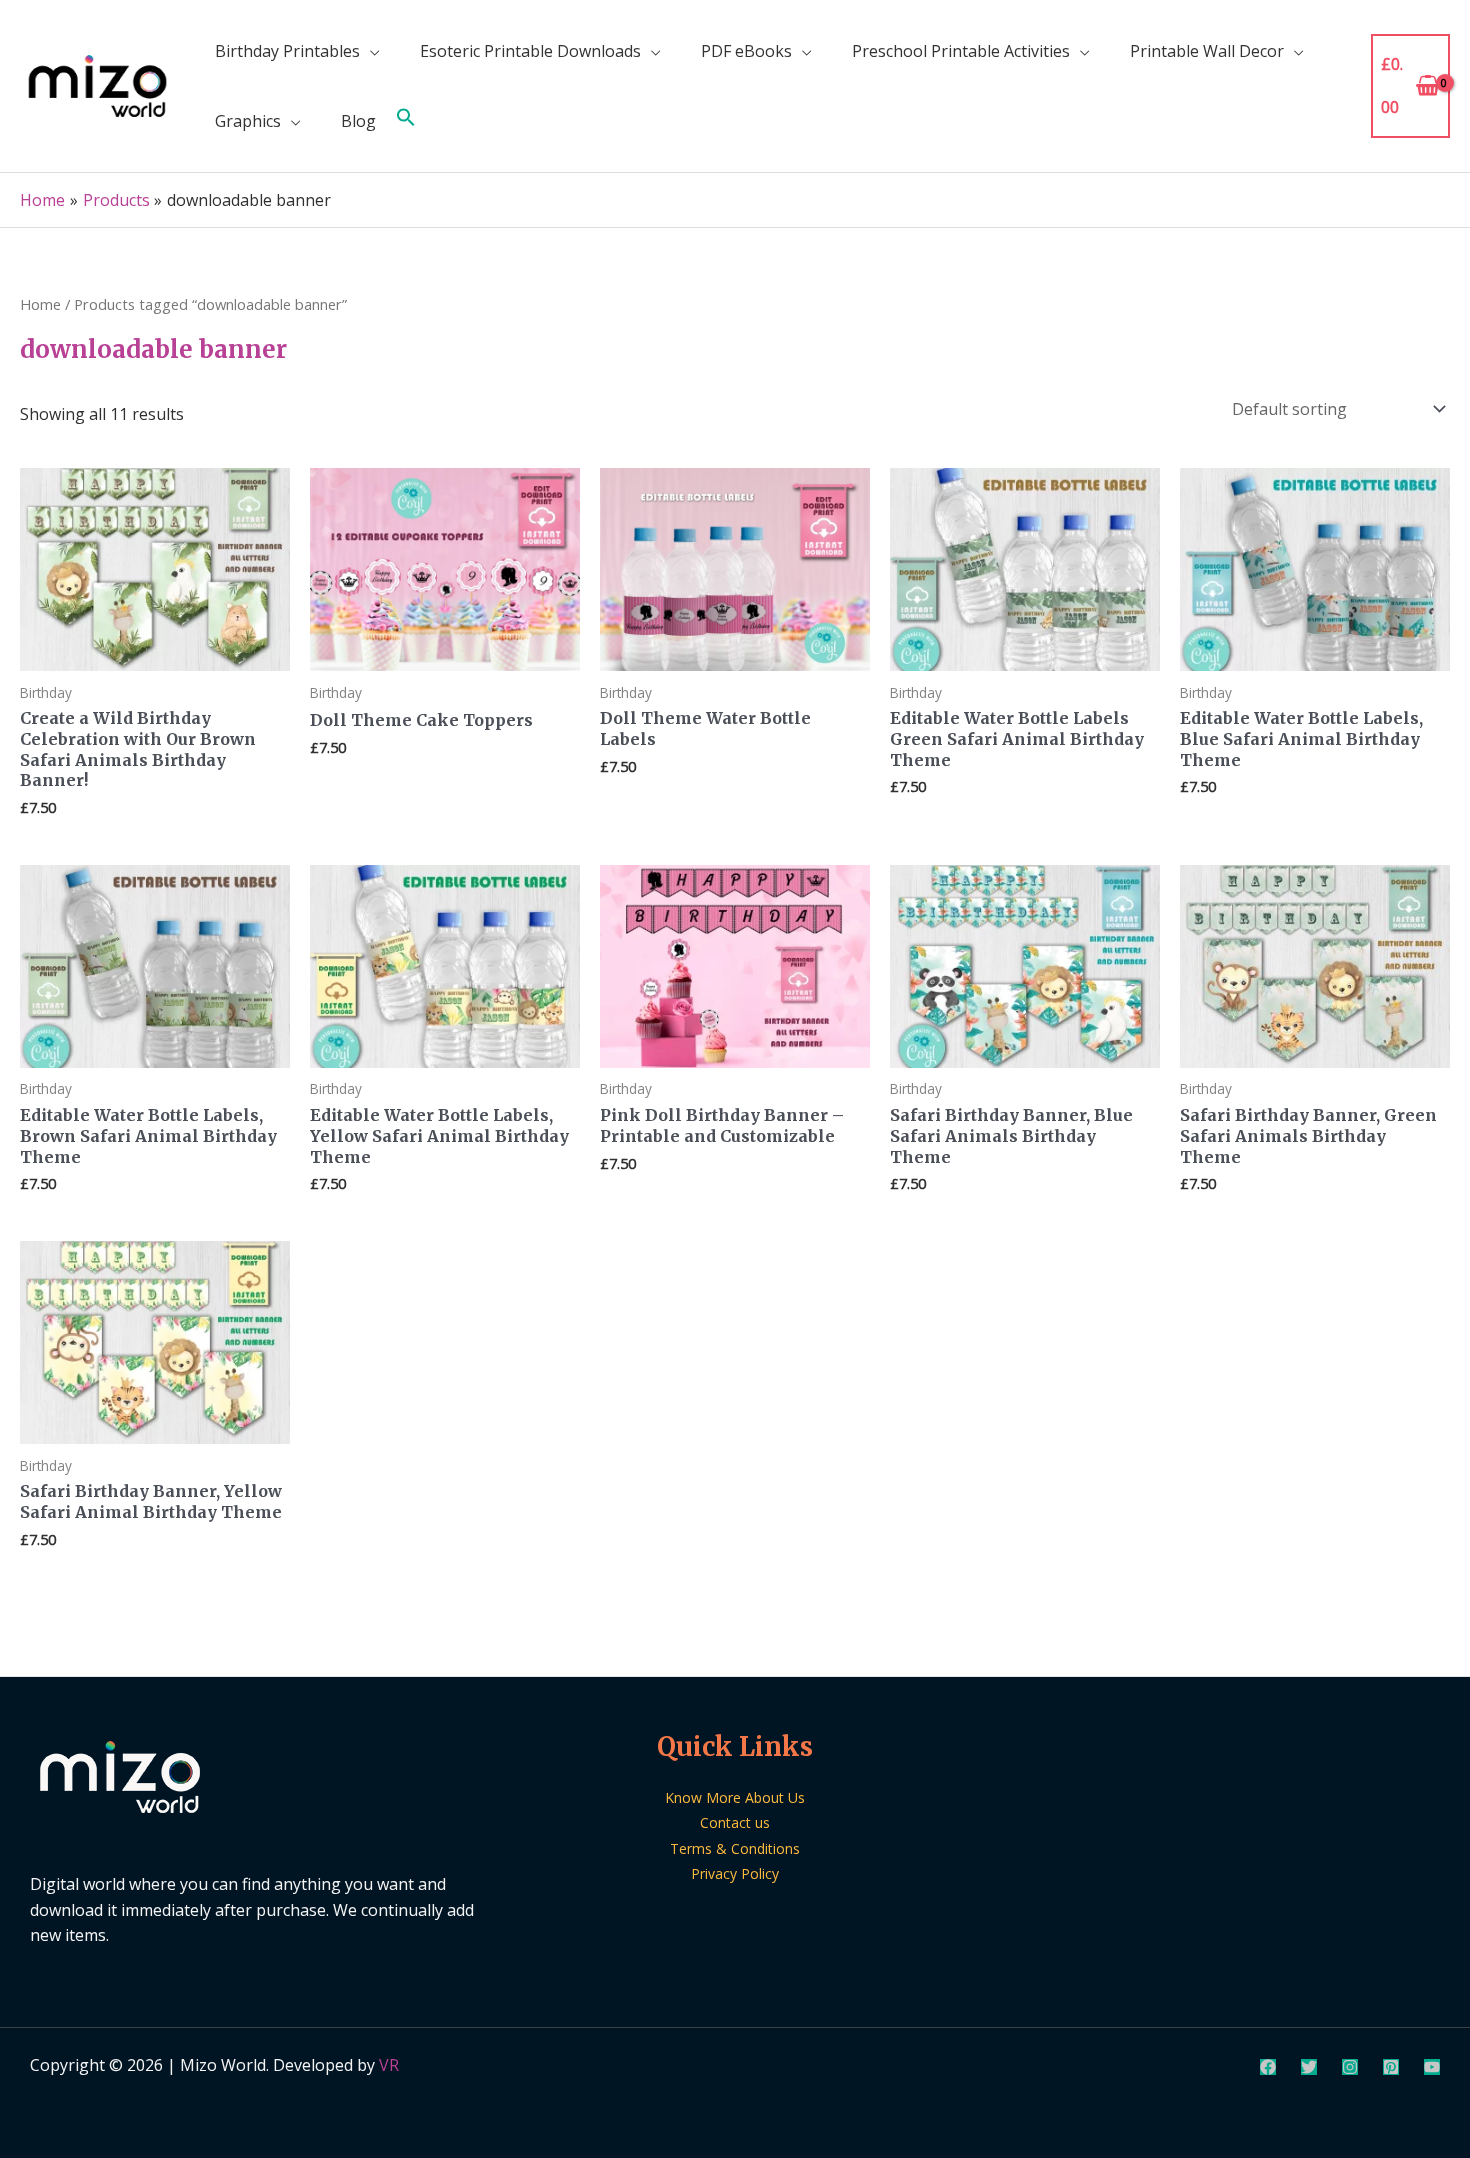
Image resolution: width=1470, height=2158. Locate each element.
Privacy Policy (735, 1873)
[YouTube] (1432, 2067)
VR (389, 2065)
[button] (406, 121)
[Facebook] (1268, 2067)
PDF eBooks (746, 51)
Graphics (248, 121)
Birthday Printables (287, 51)
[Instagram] (1350, 2067)
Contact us (735, 1822)
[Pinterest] (1391, 2067)
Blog (358, 121)
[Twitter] (1309, 2067)
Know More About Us (735, 1797)
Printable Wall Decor (1207, 51)
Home (40, 304)
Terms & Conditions (735, 1848)
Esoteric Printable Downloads (530, 51)
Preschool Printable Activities (961, 51)
